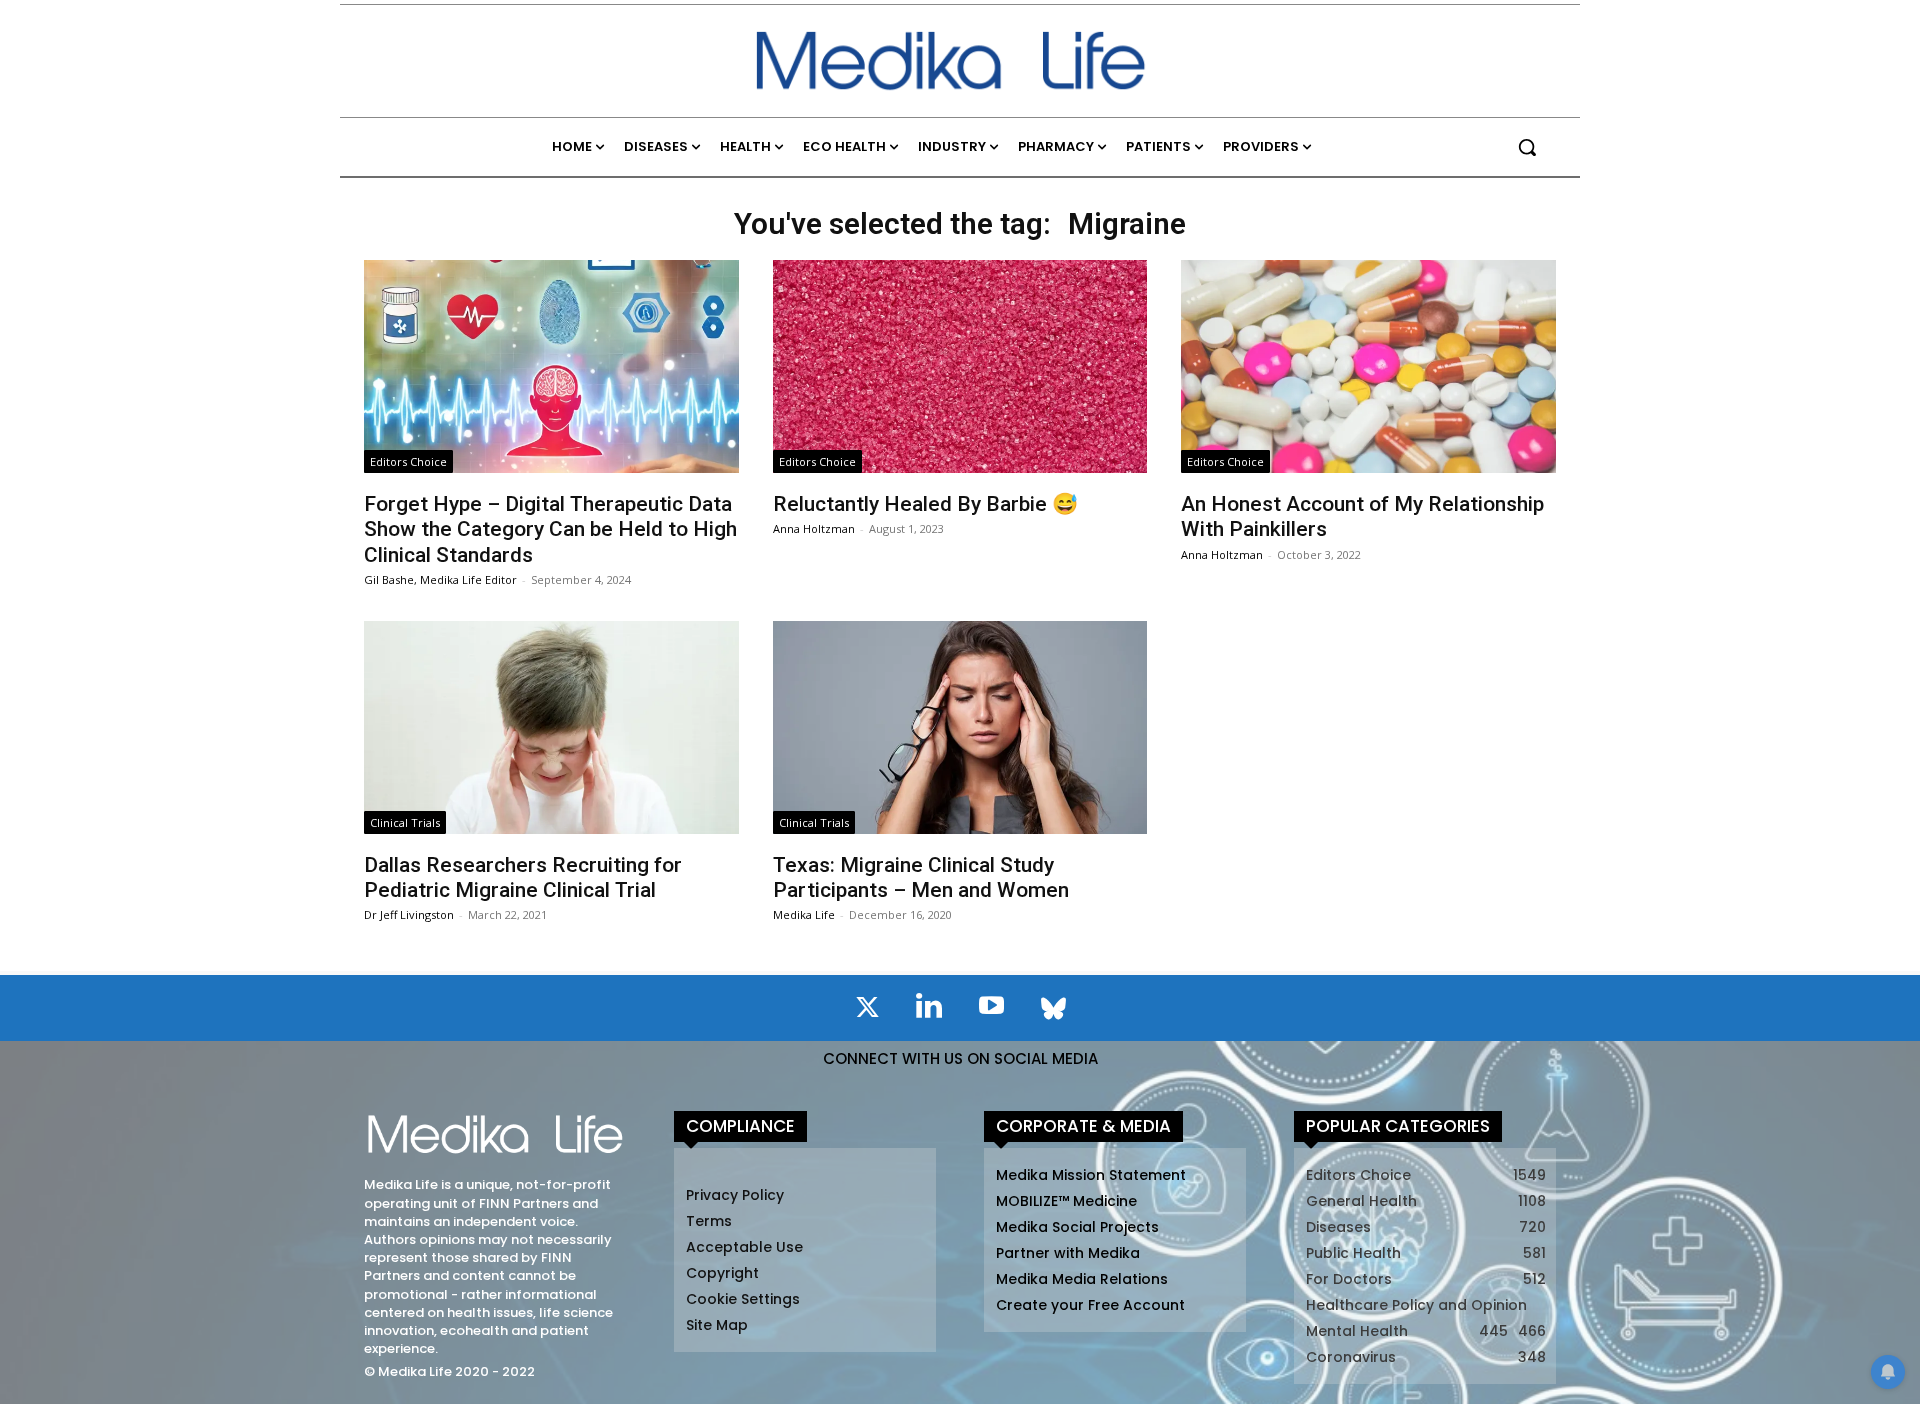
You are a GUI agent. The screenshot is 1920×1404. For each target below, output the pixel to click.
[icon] (867, 1011)
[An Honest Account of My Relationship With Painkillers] (1368, 366)
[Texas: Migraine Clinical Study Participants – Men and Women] (960, 727)
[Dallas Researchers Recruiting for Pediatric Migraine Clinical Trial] (551, 727)
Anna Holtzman (814, 528)
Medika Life (804, 914)
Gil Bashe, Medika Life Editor (440, 579)
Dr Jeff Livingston (409, 914)
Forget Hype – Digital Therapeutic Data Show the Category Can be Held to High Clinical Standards (550, 529)
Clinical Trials (405, 822)
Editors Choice (408, 461)
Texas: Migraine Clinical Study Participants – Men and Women (921, 877)
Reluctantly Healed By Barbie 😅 (925, 504)
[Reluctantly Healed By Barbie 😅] (960, 366)
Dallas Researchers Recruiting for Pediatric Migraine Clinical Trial (523, 877)
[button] (1527, 147)
